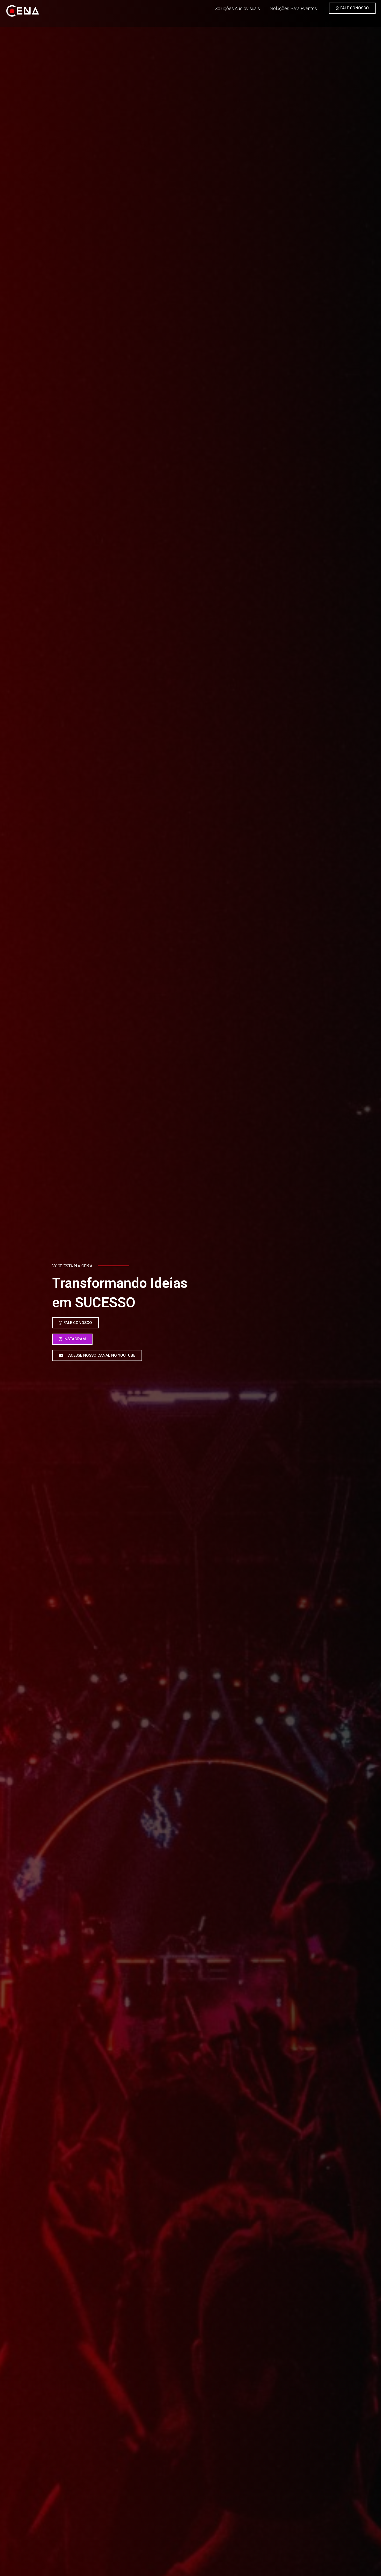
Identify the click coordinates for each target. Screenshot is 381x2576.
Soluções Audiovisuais (237, 8)
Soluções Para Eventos (294, 8)
